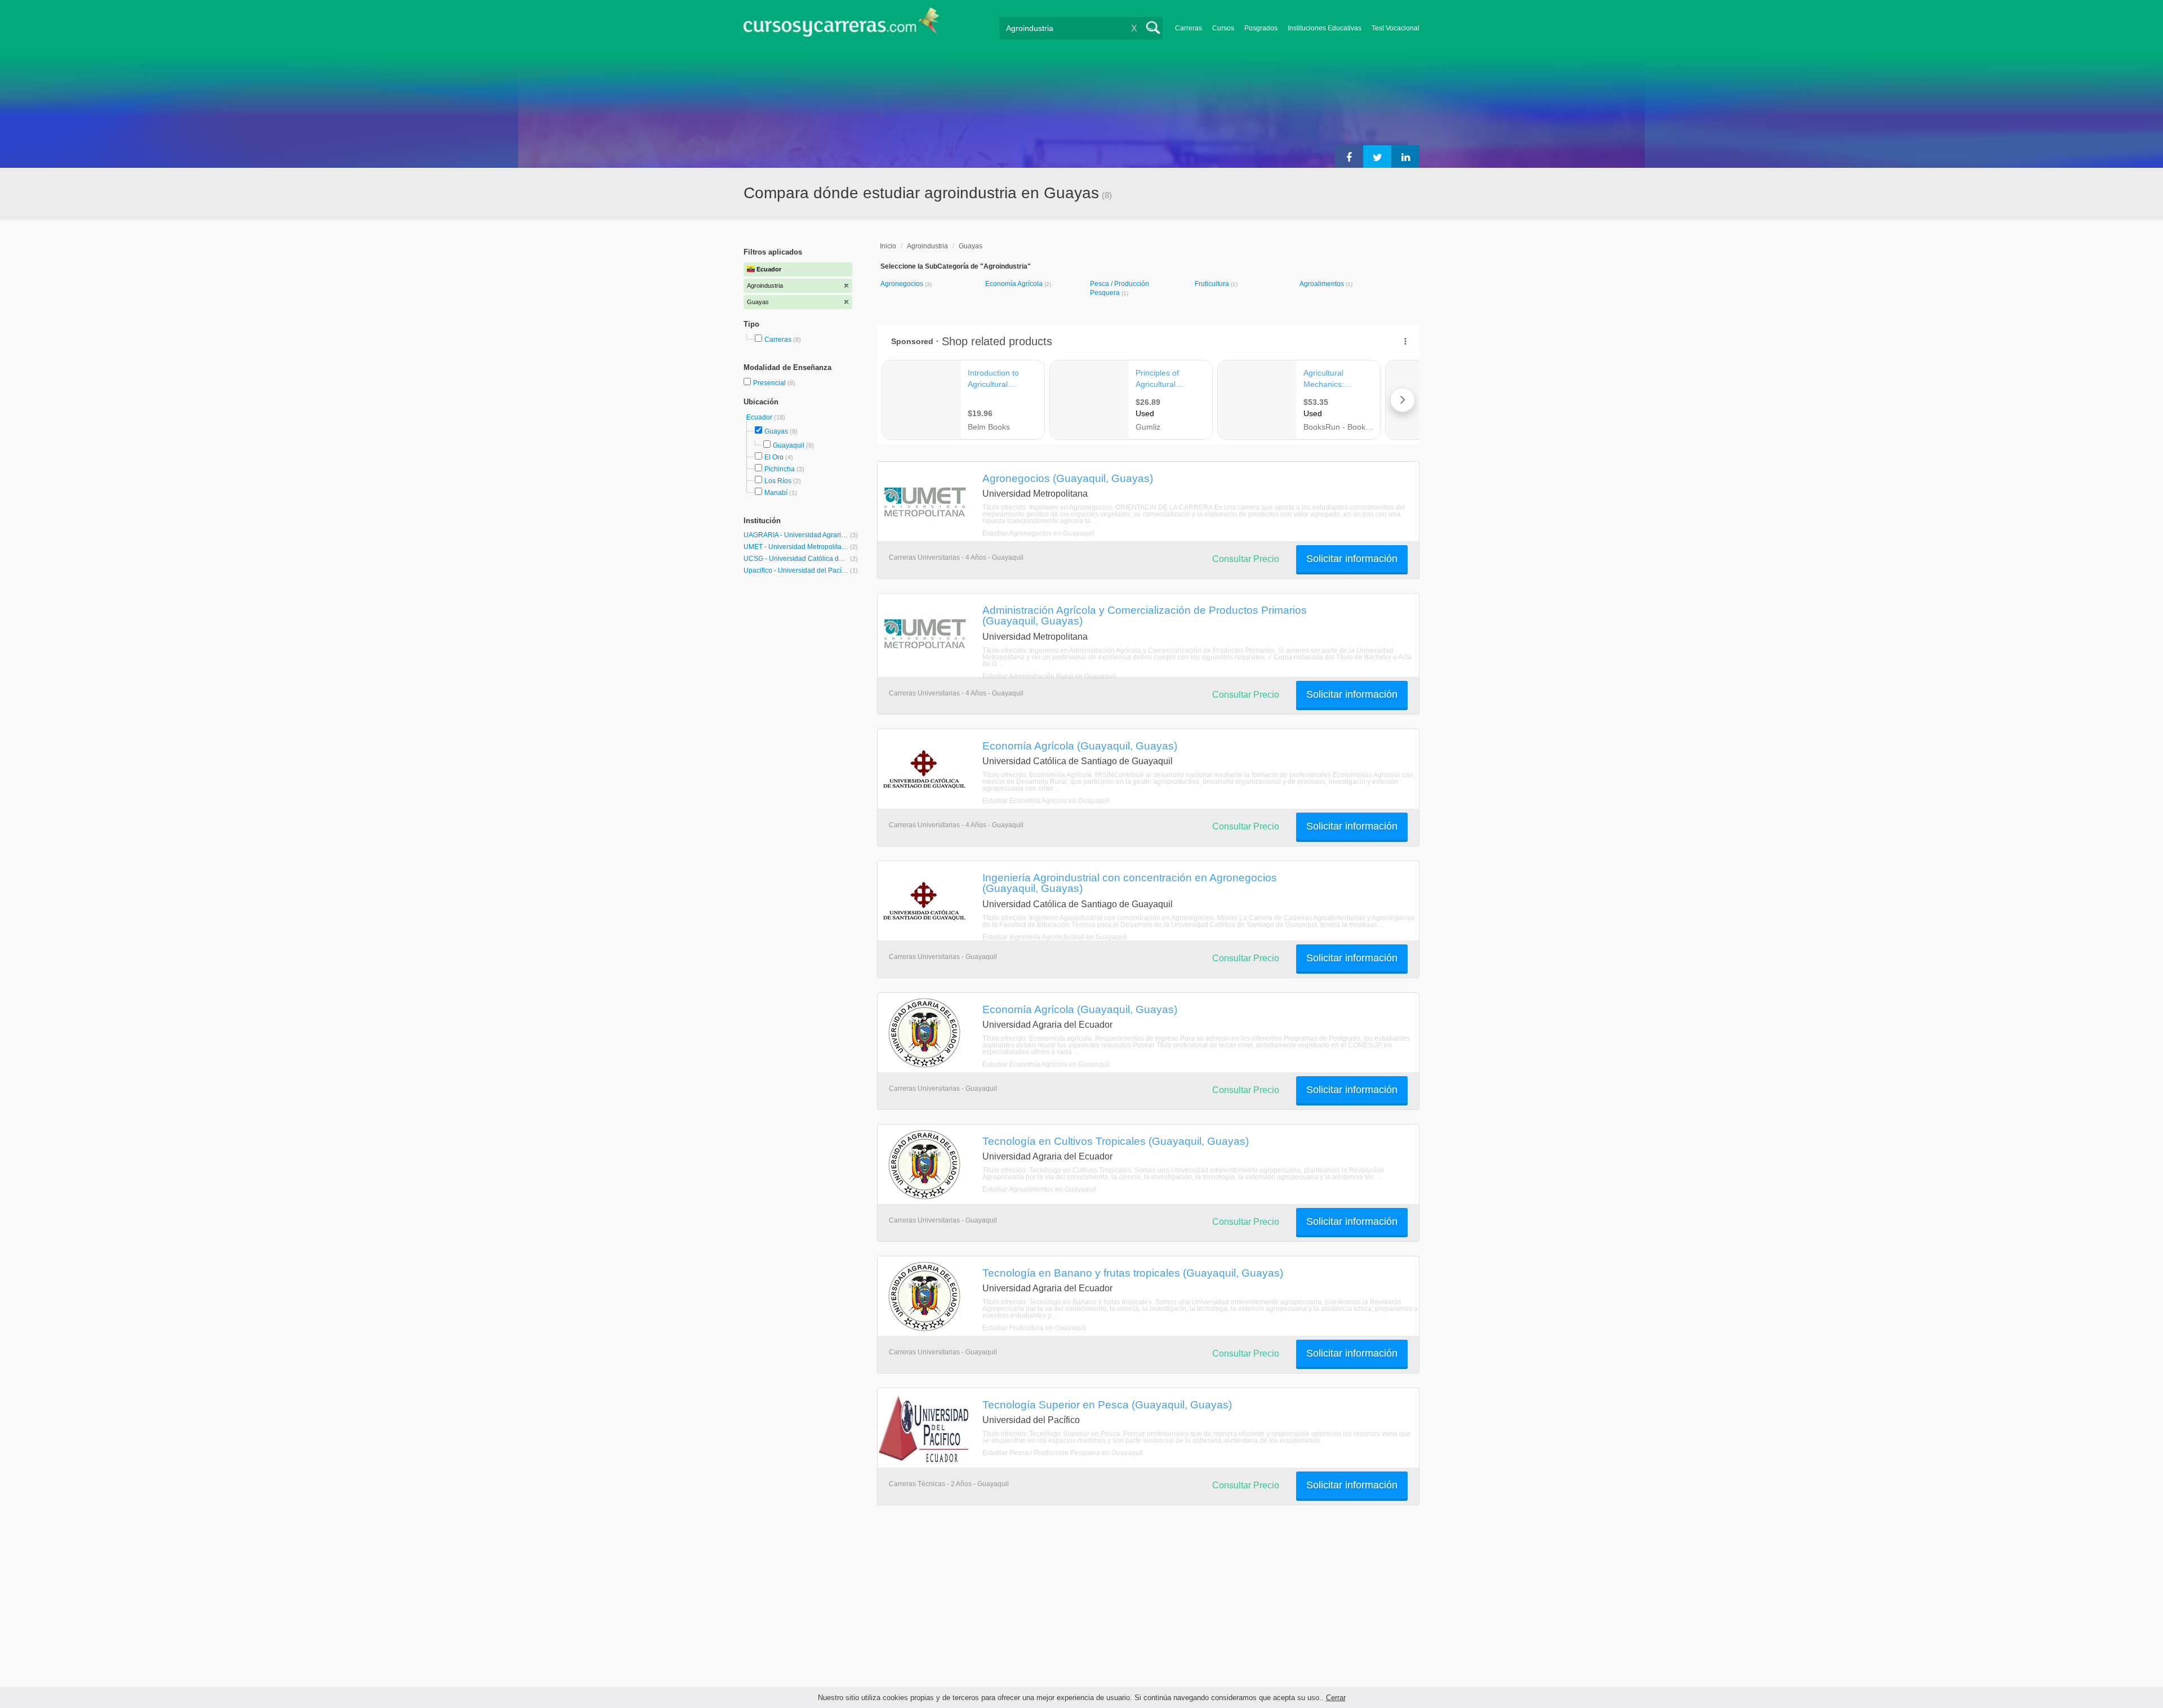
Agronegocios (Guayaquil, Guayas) (1068, 478)
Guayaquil (789, 445)
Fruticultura (1213, 284)
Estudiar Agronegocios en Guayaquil (1038, 533)
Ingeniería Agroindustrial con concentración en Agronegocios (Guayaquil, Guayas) (1130, 883)
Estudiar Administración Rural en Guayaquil (1049, 676)
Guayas (776, 431)
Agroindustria (927, 246)
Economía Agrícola (1015, 284)
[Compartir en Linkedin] (1405, 157)
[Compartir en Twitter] (1377, 157)
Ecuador (760, 417)
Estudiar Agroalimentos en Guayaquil (1039, 1189)
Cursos (1223, 28)
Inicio (888, 246)
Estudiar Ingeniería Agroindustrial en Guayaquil (1055, 937)
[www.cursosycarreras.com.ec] (842, 26)
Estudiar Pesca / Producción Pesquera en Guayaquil (1063, 1453)
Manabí (776, 493)
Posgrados (1261, 28)
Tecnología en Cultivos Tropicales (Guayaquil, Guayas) (1116, 1141)
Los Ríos (778, 481)
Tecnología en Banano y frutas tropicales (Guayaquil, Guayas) (1133, 1273)
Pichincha (780, 469)
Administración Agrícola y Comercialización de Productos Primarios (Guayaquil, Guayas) (1145, 615)
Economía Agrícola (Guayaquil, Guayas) (1080, 746)
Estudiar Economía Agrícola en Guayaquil (1046, 801)
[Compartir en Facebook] (1349, 157)
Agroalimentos (1323, 284)
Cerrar (1336, 1698)
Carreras (1189, 28)
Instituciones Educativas (1325, 28)
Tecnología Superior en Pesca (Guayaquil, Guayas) (1107, 1404)
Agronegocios (903, 284)
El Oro (774, 457)
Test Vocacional (1396, 28)
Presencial (770, 383)
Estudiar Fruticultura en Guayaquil (1034, 1328)
